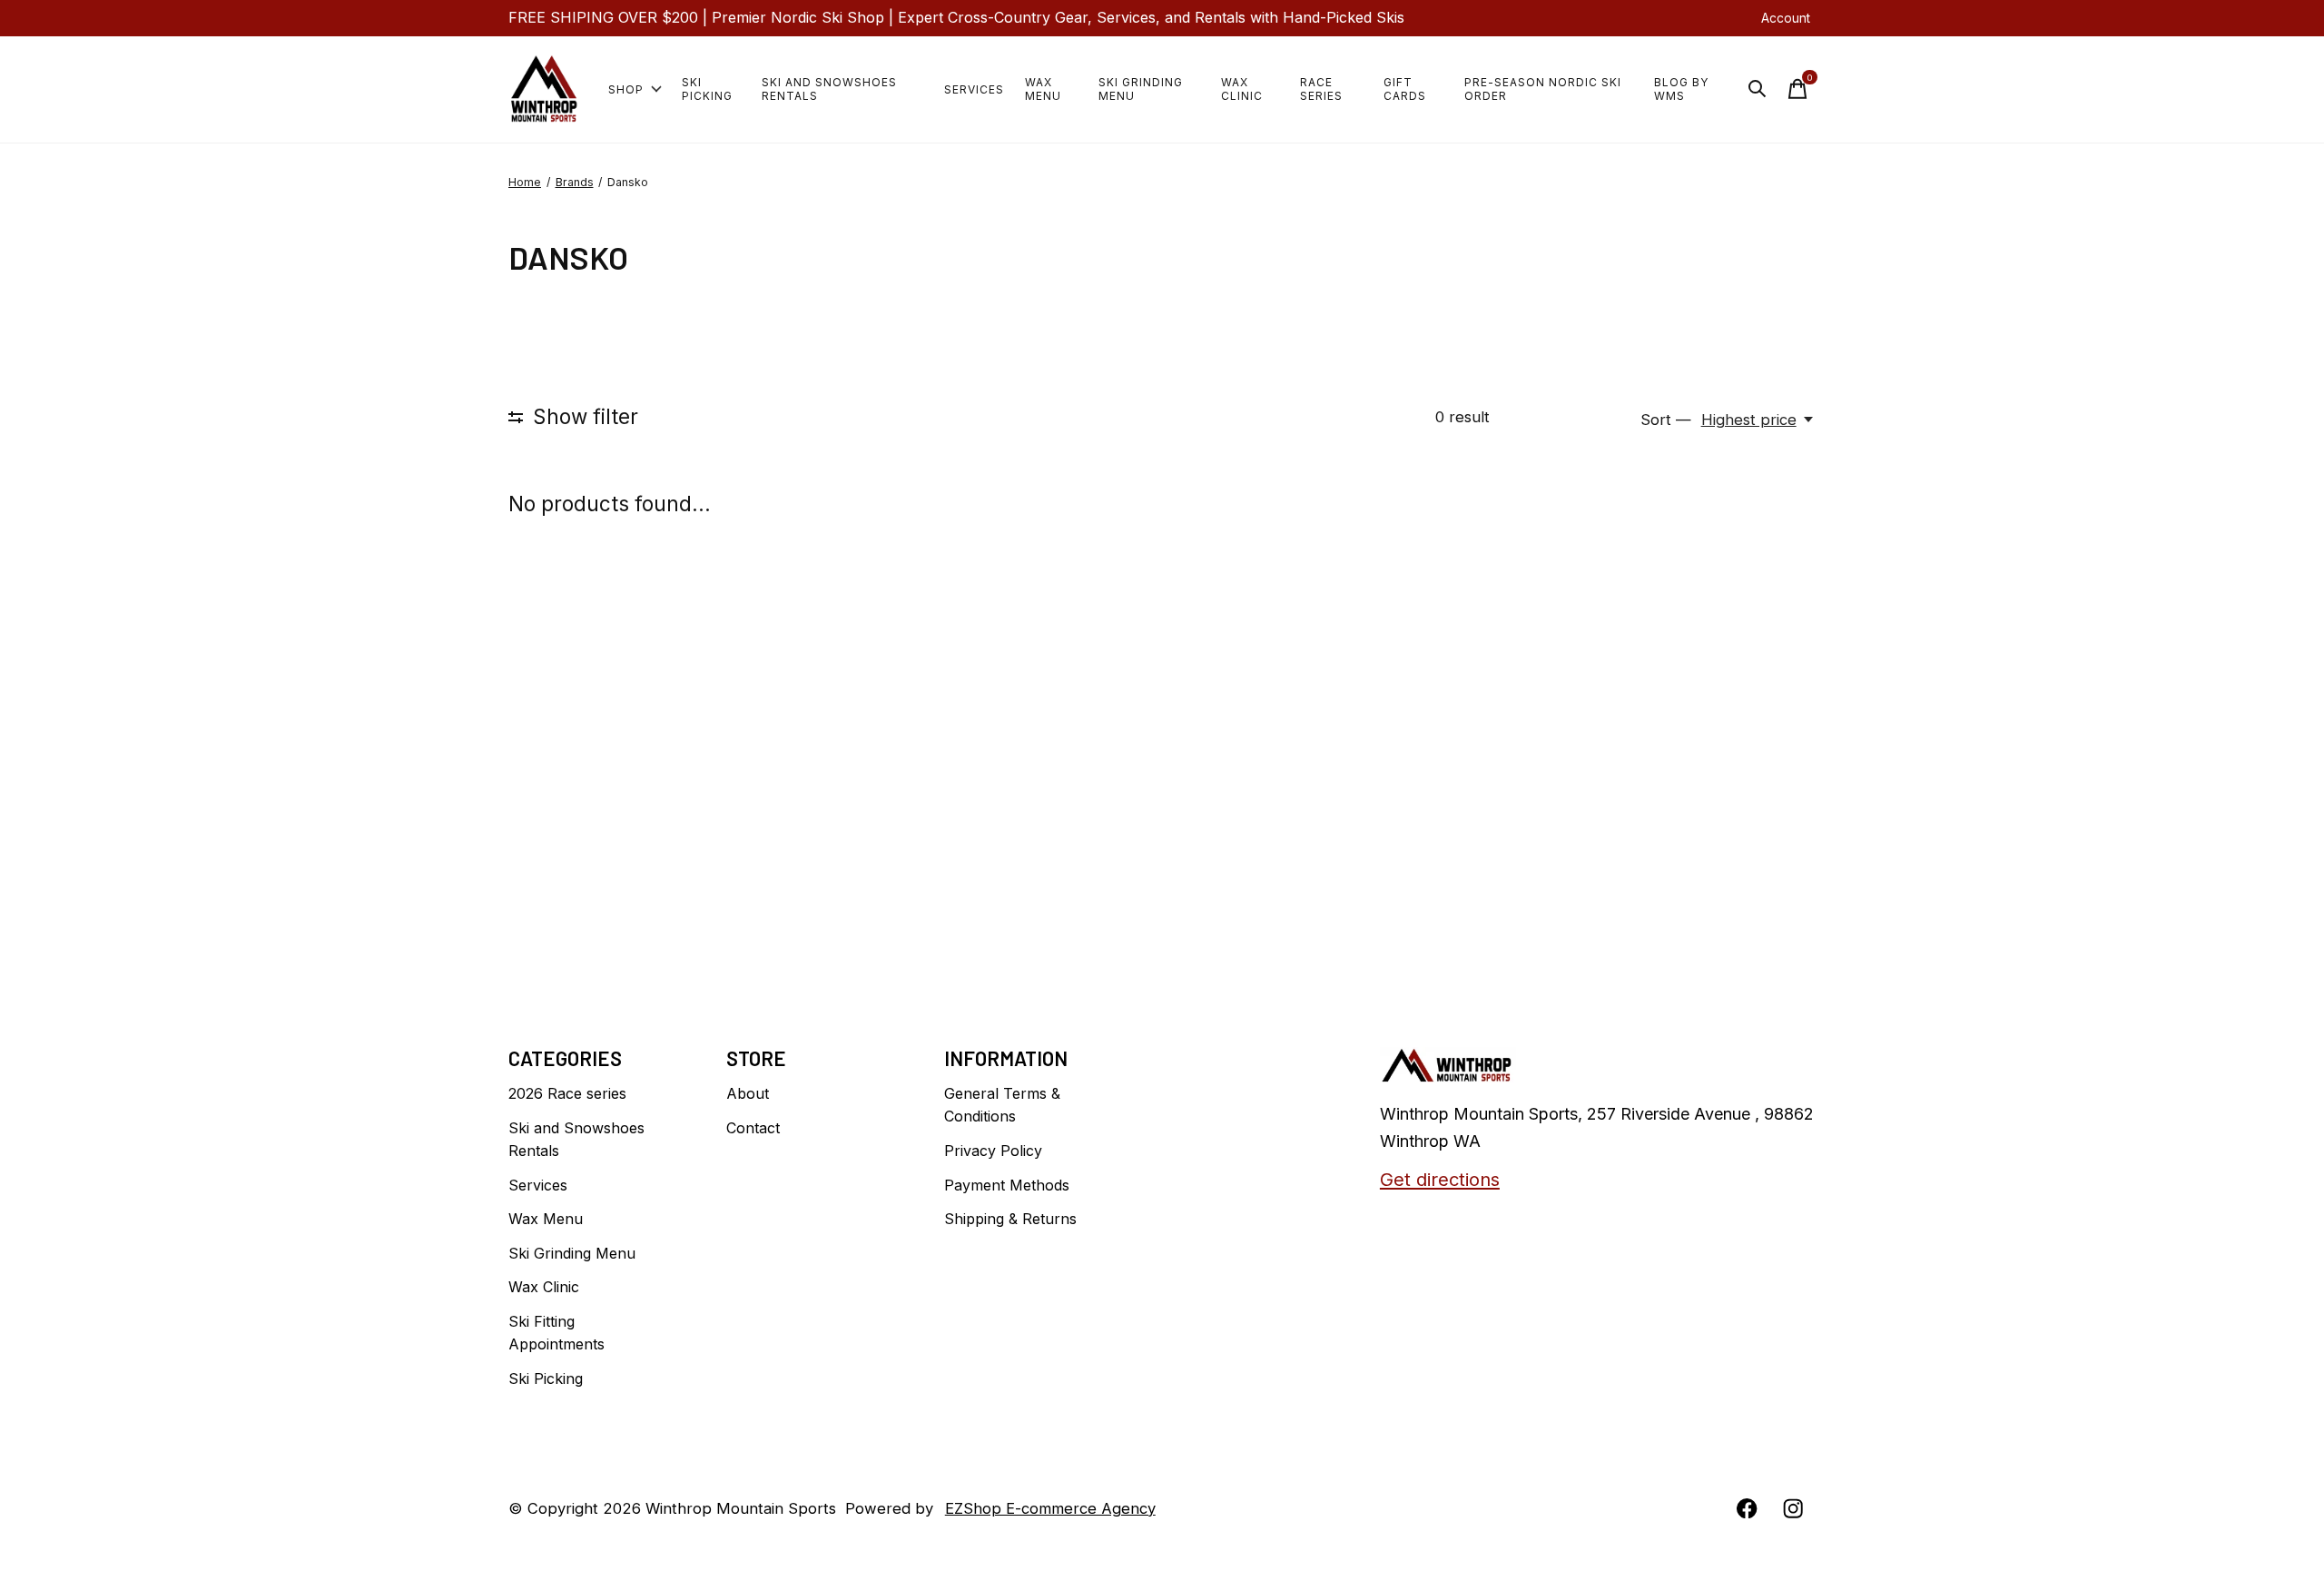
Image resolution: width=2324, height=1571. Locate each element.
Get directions (1440, 1179)
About (748, 1093)
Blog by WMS (1681, 89)
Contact (753, 1128)
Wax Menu (1043, 89)
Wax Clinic (1242, 89)
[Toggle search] (1758, 89)
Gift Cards (1405, 89)
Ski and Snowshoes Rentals (829, 89)
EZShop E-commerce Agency (1050, 1508)
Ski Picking (707, 89)
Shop (626, 89)
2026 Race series (567, 1093)
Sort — (1666, 420)
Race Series (1321, 89)
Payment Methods (1007, 1185)
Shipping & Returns (1010, 1219)
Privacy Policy (993, 1151)
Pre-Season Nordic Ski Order (1543, 89)
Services (974, 89)
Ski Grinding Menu (1141, 89)
